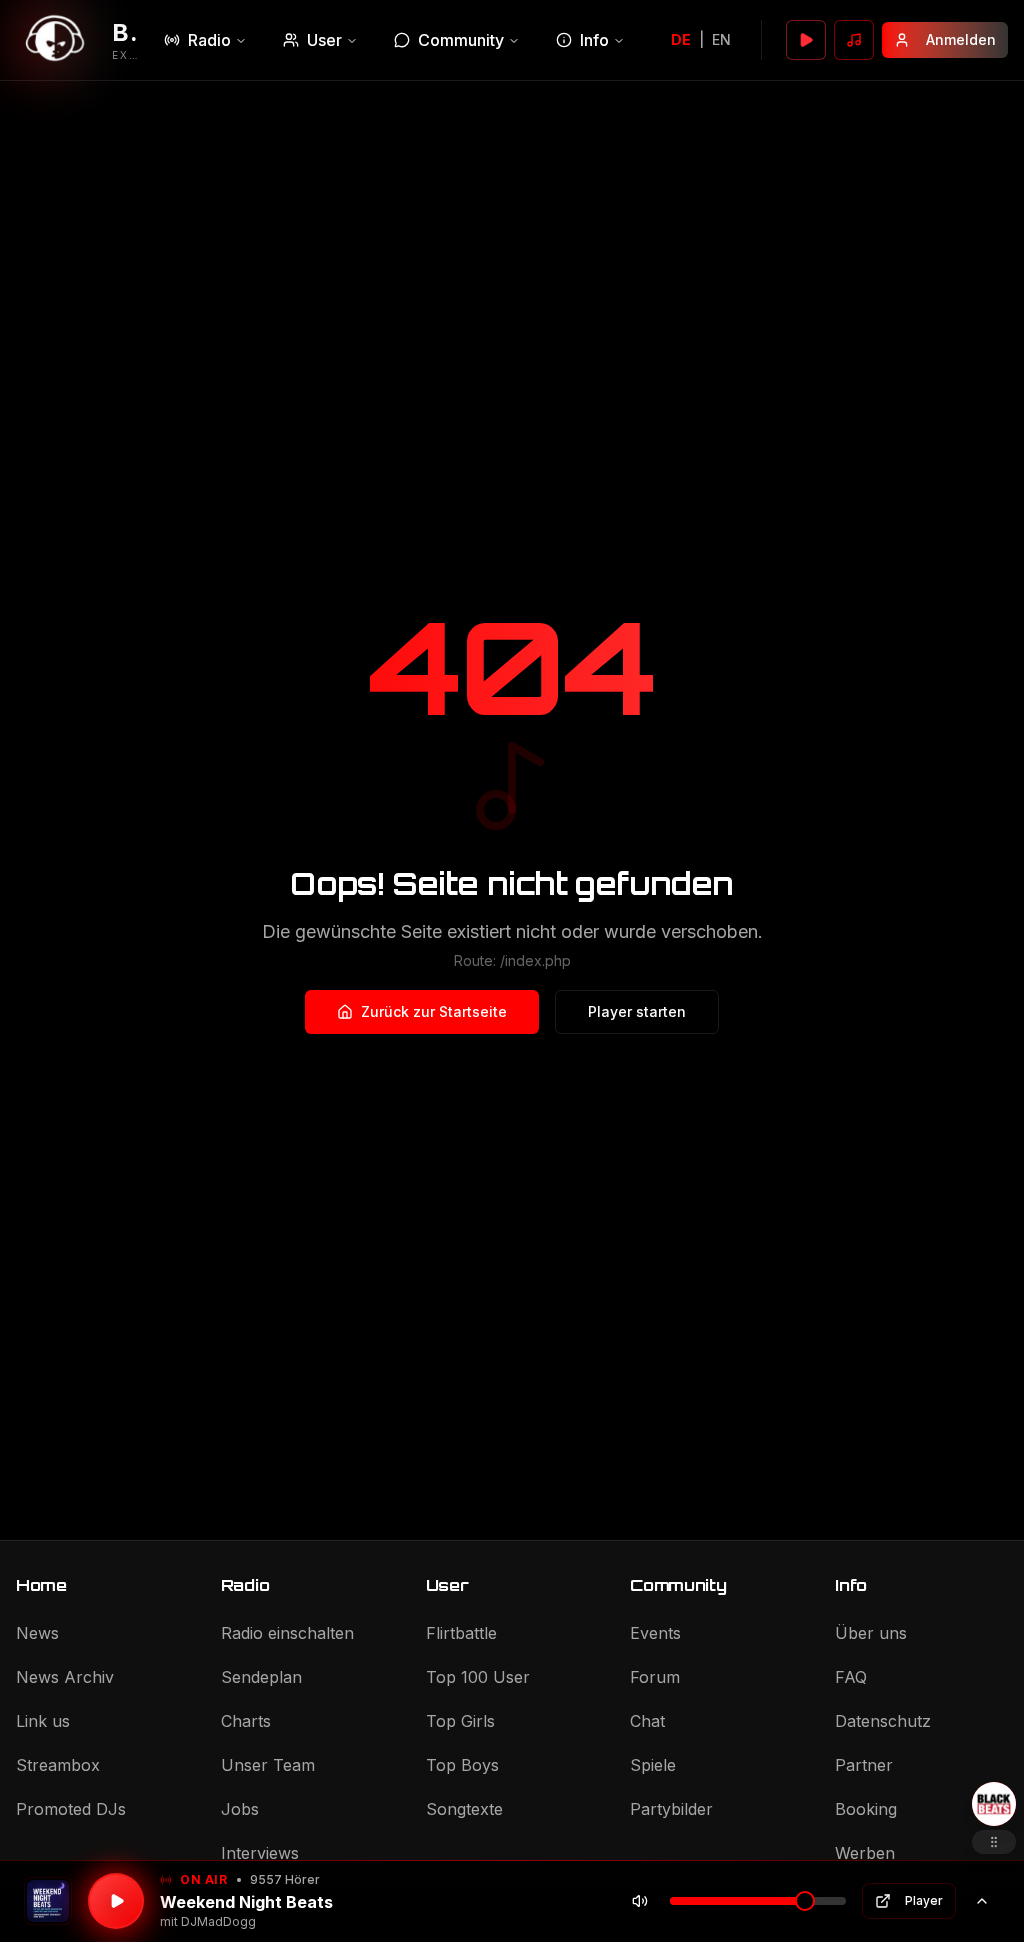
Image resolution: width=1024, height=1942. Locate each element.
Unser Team (268, 1765)
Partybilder (671, 1809)
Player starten (637, 1011)
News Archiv (65, 1677)
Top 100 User (478, 1677)
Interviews (260, 1853)
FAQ (851, 1677)
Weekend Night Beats (246, 1902)
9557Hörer (285, 1879)
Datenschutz (883, 1721)
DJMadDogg (218, 1921)
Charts (246, 1721)
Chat (647, 1721)
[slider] (805, 1901)
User (324, 40)
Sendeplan (261, 1677)
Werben (865, 1853)
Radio (209, 40)
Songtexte (464, 1809)
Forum (655, 1677)
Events (655, 1633)
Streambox (58, 1765)
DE (681, 39)
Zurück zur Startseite (434, 1011)
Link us (43, 1721)
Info (594, 40)
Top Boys (462, 1765)
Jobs (240, 1809)
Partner (864, 1765)
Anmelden (961, 39)
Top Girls (460, 1721)
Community (461, 40)
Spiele (653, 1765)
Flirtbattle (461, 1633)
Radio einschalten (287, 1633)
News (37, 1633)
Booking (866, 1809)
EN (721, 39)
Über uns (871, 1633)
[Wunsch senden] (854, 40)
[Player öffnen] (806, 40)
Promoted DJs (71, 1809)
